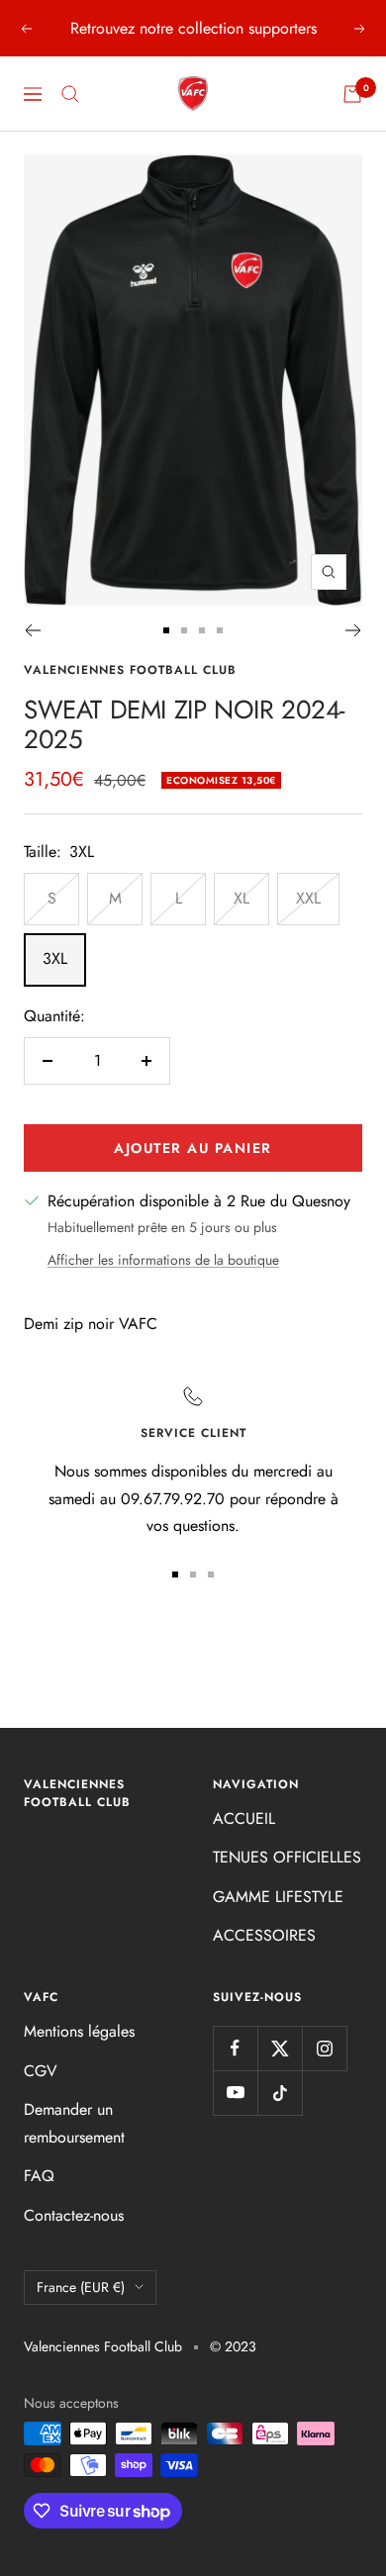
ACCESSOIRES (264, 1935)
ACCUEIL (244, 1818)
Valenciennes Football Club (130, 670)
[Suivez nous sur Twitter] (280, 2048)
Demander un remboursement (74, 2123)
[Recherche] (70, 94)
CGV (41, 2071)
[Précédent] (32, 630)
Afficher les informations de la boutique (163, 1260)
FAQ (39, 2176)
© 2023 (233, 2346)
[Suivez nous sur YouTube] (235, 2093)
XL (241, 898)
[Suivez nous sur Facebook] (235, 2048)
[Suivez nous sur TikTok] (280, 2093)
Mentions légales (79, 2031)
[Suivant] (354, 630)
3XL (55, 958)
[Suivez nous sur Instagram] (324, 2048)
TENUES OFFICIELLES (287, 1857)
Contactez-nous (74, 2215)
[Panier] (352, 94)
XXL (308, 898)
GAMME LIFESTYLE (278, 1897)
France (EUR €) (81, 2287)
